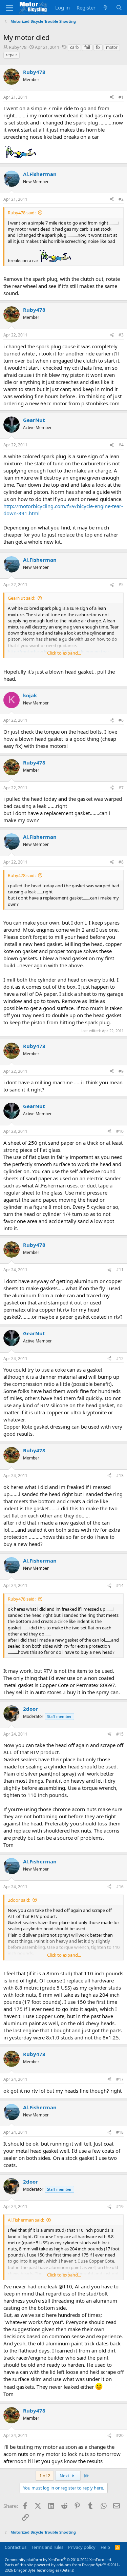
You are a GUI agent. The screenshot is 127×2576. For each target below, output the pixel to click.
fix (98, 47)
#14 (120, 1585)
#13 (120, 1476)
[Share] (112, 98)
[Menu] (9, 8)
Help (105, 2547)
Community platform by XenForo (58, 2560)
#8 (121, 862)
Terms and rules (47, 2547)
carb (74, 47)
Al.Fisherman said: (26, 2220)
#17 (120, 2079)
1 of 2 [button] (45, 2476)
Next (65, 2476)
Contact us (16, 2547)
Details (67, 2570)
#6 (121, 720)
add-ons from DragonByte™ (81, 2565)
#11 (120, 1270)
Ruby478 (18, 47)
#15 (120, 1734)
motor (112, 47)
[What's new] (105, 8)
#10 (120, 1131)
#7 (121, 788)
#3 (121, 335)
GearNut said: (22, 598)
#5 (121, 585)
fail (87, 47)
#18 (120, 2132)
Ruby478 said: (22, 213)
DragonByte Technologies (37, 2570)
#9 (121, 1071)
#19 (120, 2206)
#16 (120, 1887)
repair (12, 55)
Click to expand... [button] (64, 653)
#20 (120, 2435)
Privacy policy (82, 2547)
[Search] (119, 8)
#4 (121, 445)
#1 (121, 97)
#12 (120, 1359)
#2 (121, 199)
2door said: (19, 1900)
